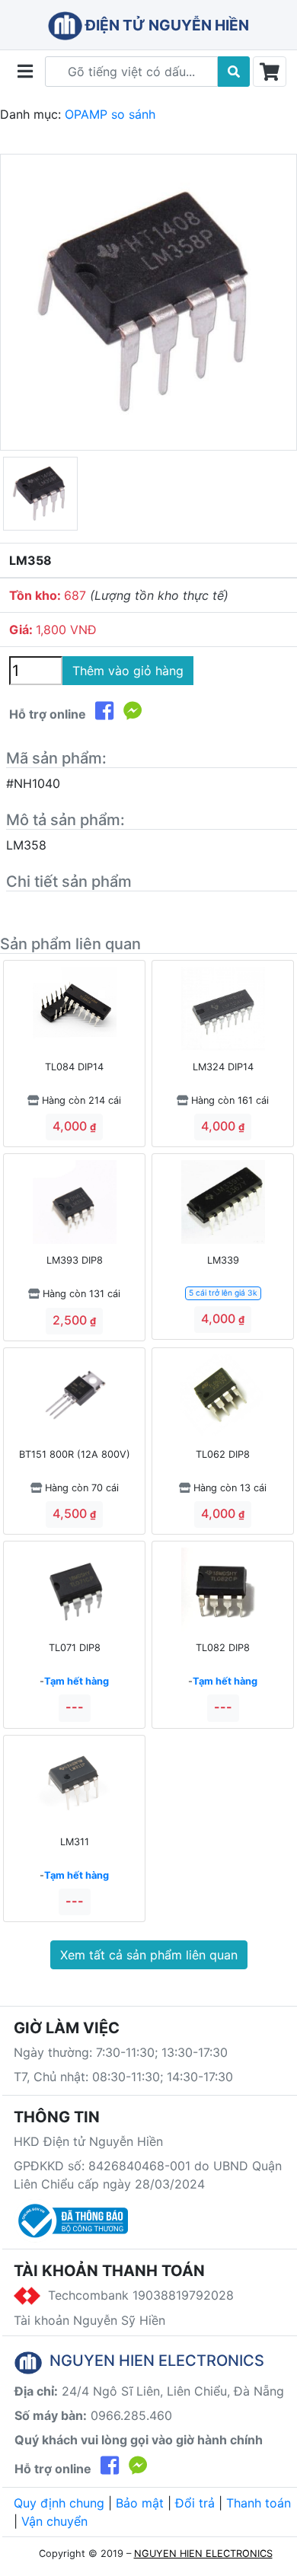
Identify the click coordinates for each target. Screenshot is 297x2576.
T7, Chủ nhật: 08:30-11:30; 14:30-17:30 (123, 2077)
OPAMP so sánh (110, 114)
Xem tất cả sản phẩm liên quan (149, 1955)
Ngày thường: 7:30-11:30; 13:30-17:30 (121, 2052)
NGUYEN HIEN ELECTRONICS (203, 2554)
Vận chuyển (54, 2521)
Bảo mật (140, 2503)
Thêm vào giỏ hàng (128, 671)
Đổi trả (195, 2503)
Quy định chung (59, 2503)
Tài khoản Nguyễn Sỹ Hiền (89, 2320)
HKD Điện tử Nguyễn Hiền (88, 2141)
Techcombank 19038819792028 (137, 2295)
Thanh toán (259, 2503)
